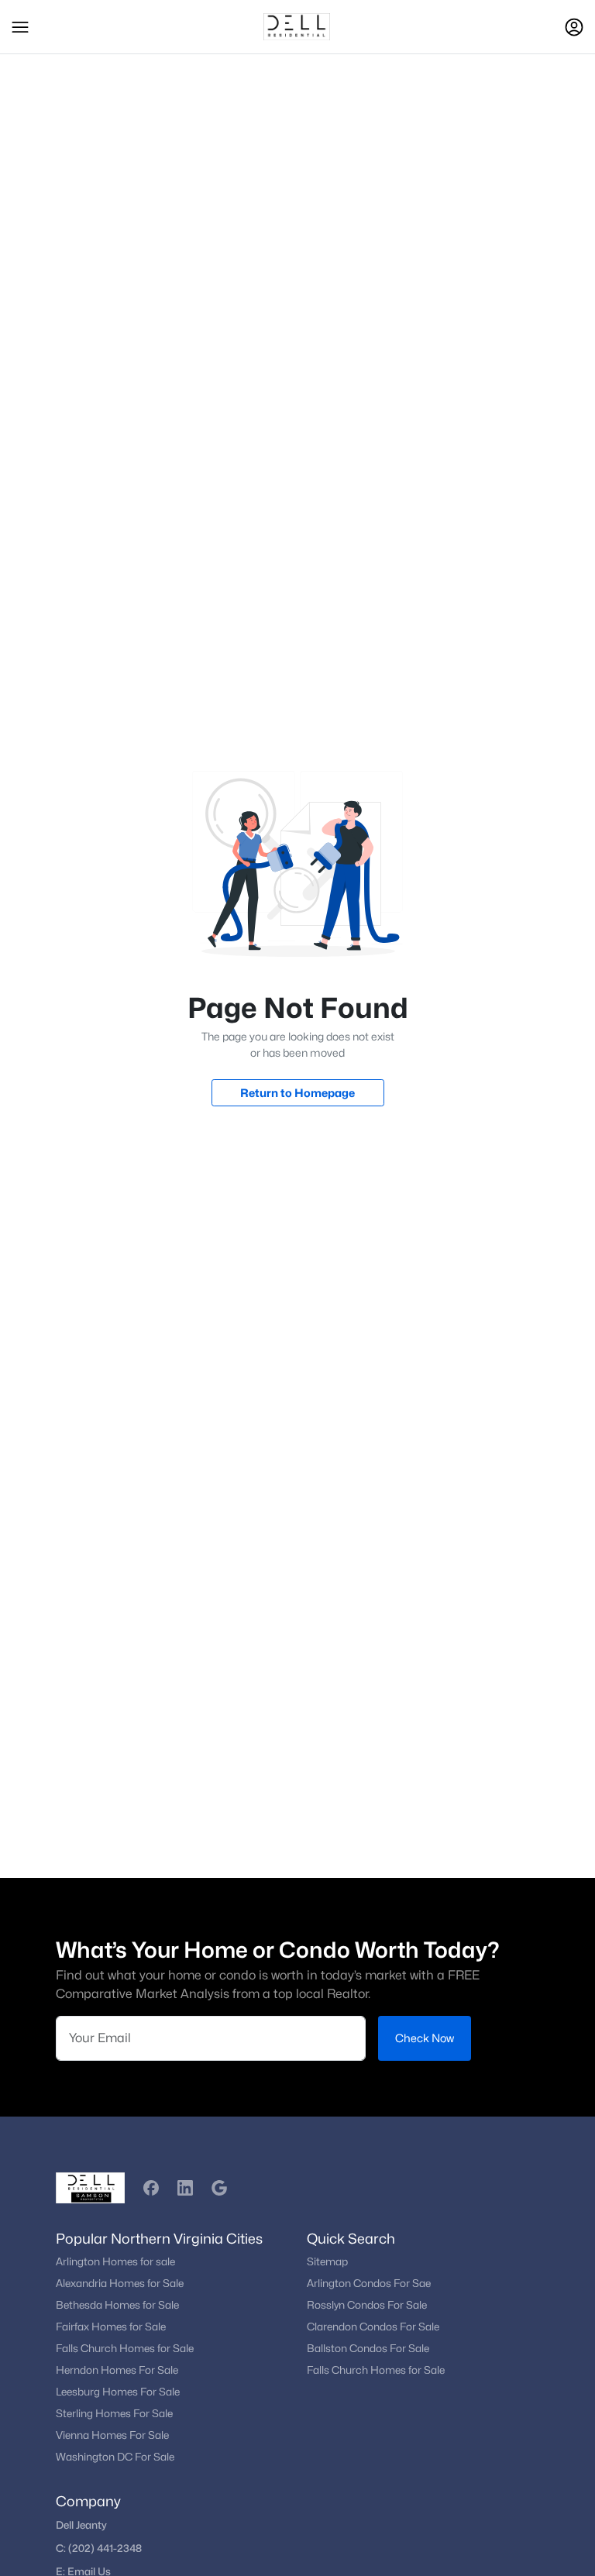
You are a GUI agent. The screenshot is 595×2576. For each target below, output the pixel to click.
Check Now (425, 2038)
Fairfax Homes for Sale (111, 2327)
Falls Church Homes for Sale (125, 2348)
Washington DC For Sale (115, 2457)
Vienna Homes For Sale (112, 2435)
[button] (20, 27)
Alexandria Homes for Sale (120, 2283)
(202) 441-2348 (105, 2548)
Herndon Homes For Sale (117, 2370)
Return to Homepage (297, 1093)
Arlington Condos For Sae (369, 2283)
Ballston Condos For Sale (368, 2348)
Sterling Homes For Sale (114, 2413)
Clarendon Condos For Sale (373, 2327)
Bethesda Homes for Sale (117, 2305)
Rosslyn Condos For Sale (367, 2305)
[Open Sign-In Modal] (574, 27)
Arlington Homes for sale (115, 2261)
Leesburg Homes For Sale (118, 2392)
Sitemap (327, 2261)
